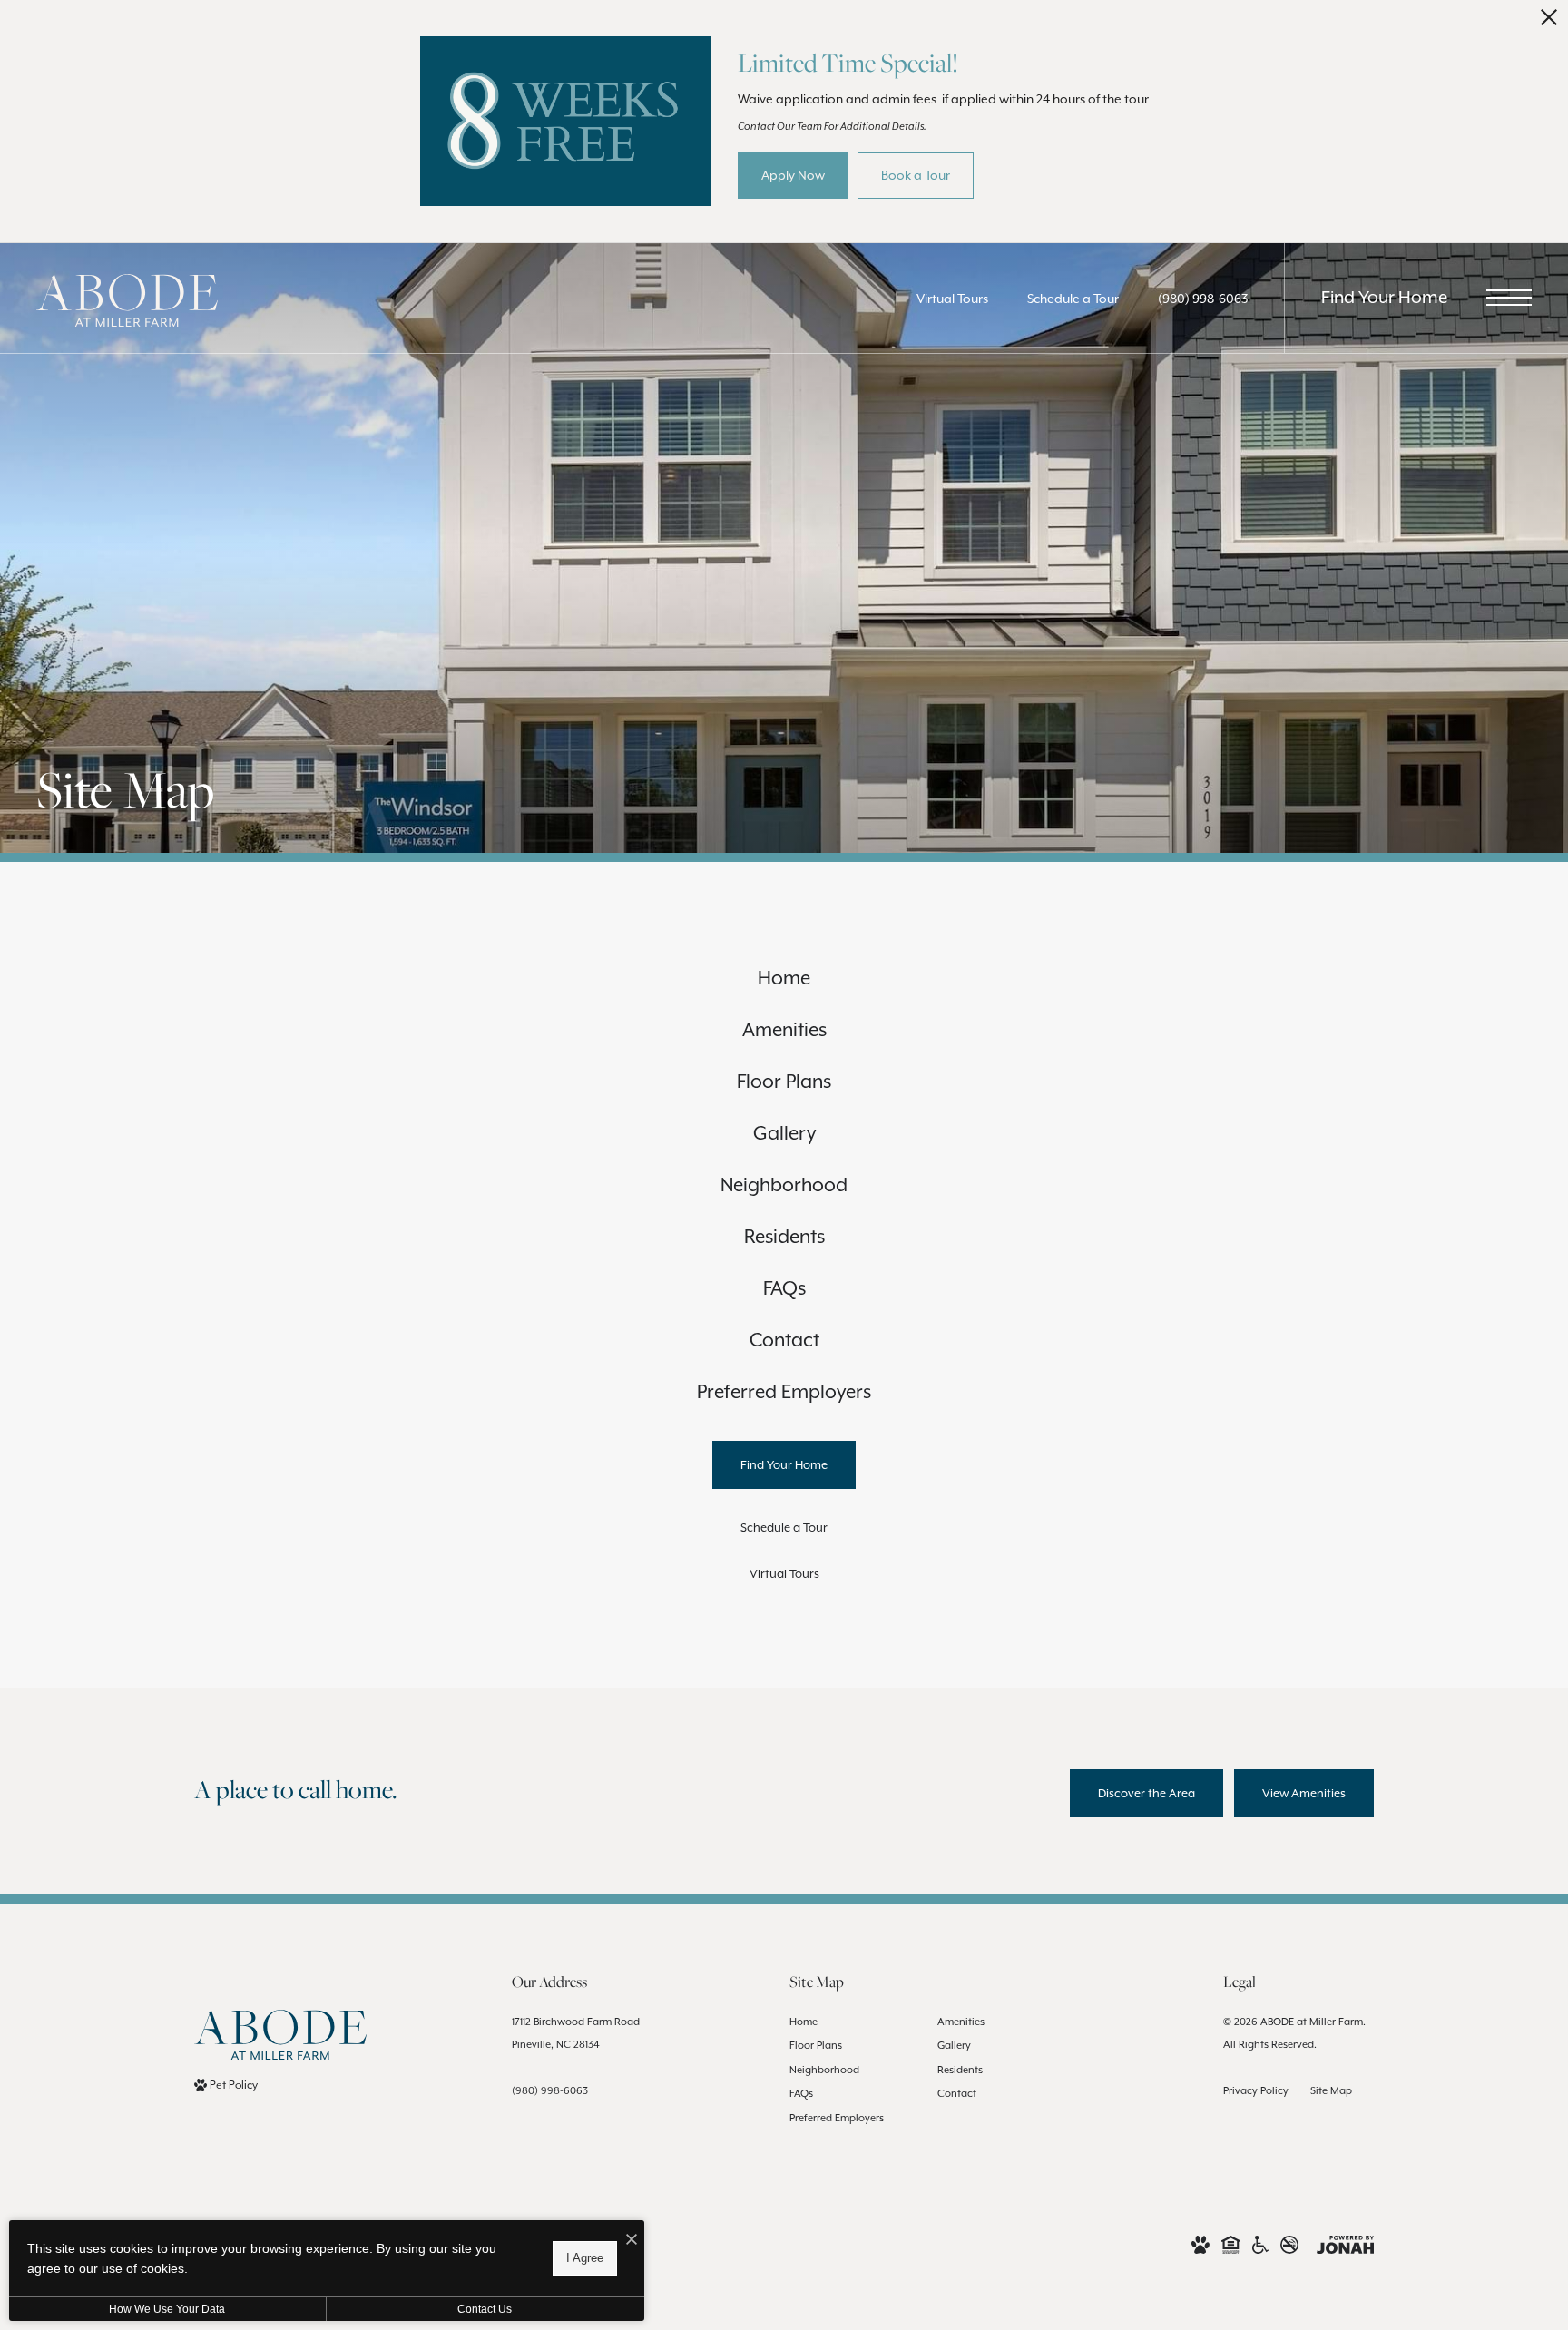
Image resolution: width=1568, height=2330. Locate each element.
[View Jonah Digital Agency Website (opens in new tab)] (1345, 2243)
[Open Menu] (1509, 298)
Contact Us (485, 2309)
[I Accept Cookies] (632, 2241)
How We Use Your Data (167, 2309)
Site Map (1331, 2090)
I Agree (585, 2258)
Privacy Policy (1256, 2090)
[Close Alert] (1549, 22)
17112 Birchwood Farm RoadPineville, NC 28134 (576, 2033)
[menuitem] (784, 979)
